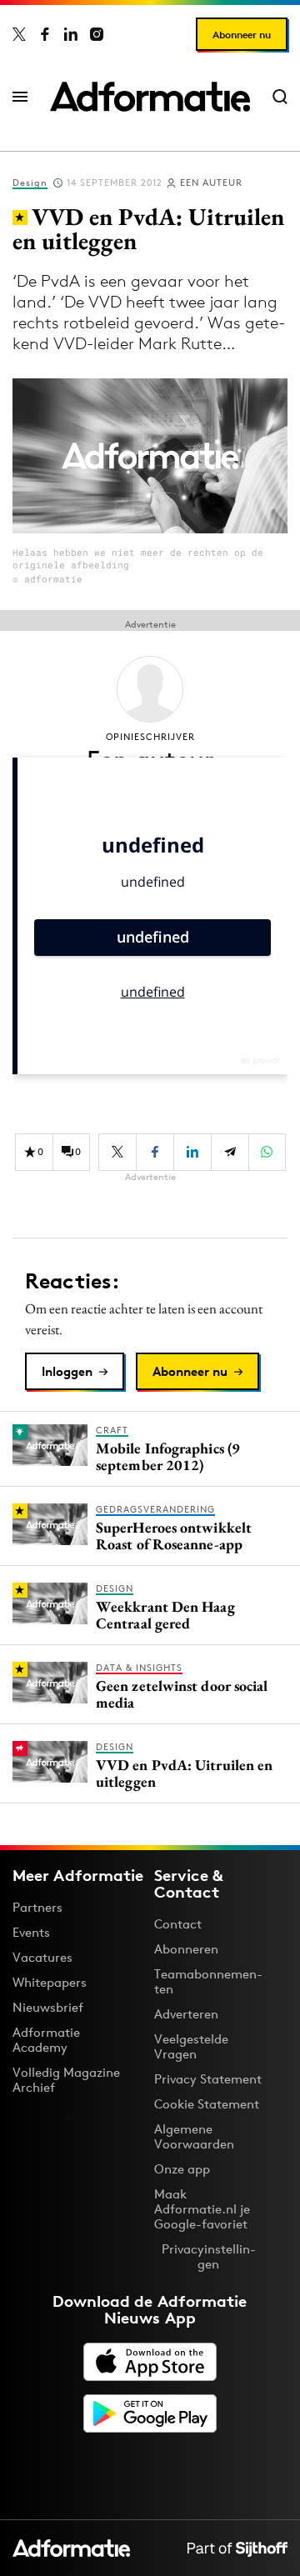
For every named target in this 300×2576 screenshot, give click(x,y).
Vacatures (42, 1957)
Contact (178, 1924)
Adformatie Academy (46, 2040)
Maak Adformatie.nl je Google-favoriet (202, 2209)
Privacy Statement (208, 2079)
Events (31, 1932)
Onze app (182, 2169)
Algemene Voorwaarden (194, 2136)
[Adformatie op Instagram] (97, 34)
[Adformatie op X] (19, 34)
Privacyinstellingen (209, 2257)
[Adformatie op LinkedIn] (71, 34)
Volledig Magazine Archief (66, 2080)
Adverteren (186, 2014)
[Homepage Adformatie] (150, 97)
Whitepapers (50, 1982)
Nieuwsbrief (48, 2007)
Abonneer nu (242, 35)
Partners (37, 1907)
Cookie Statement (207, 2104)
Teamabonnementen (208, 1981)
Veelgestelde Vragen (191, 2046)
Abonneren (186, 1949)
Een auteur (211, 183)
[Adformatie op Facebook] (45, 34)
